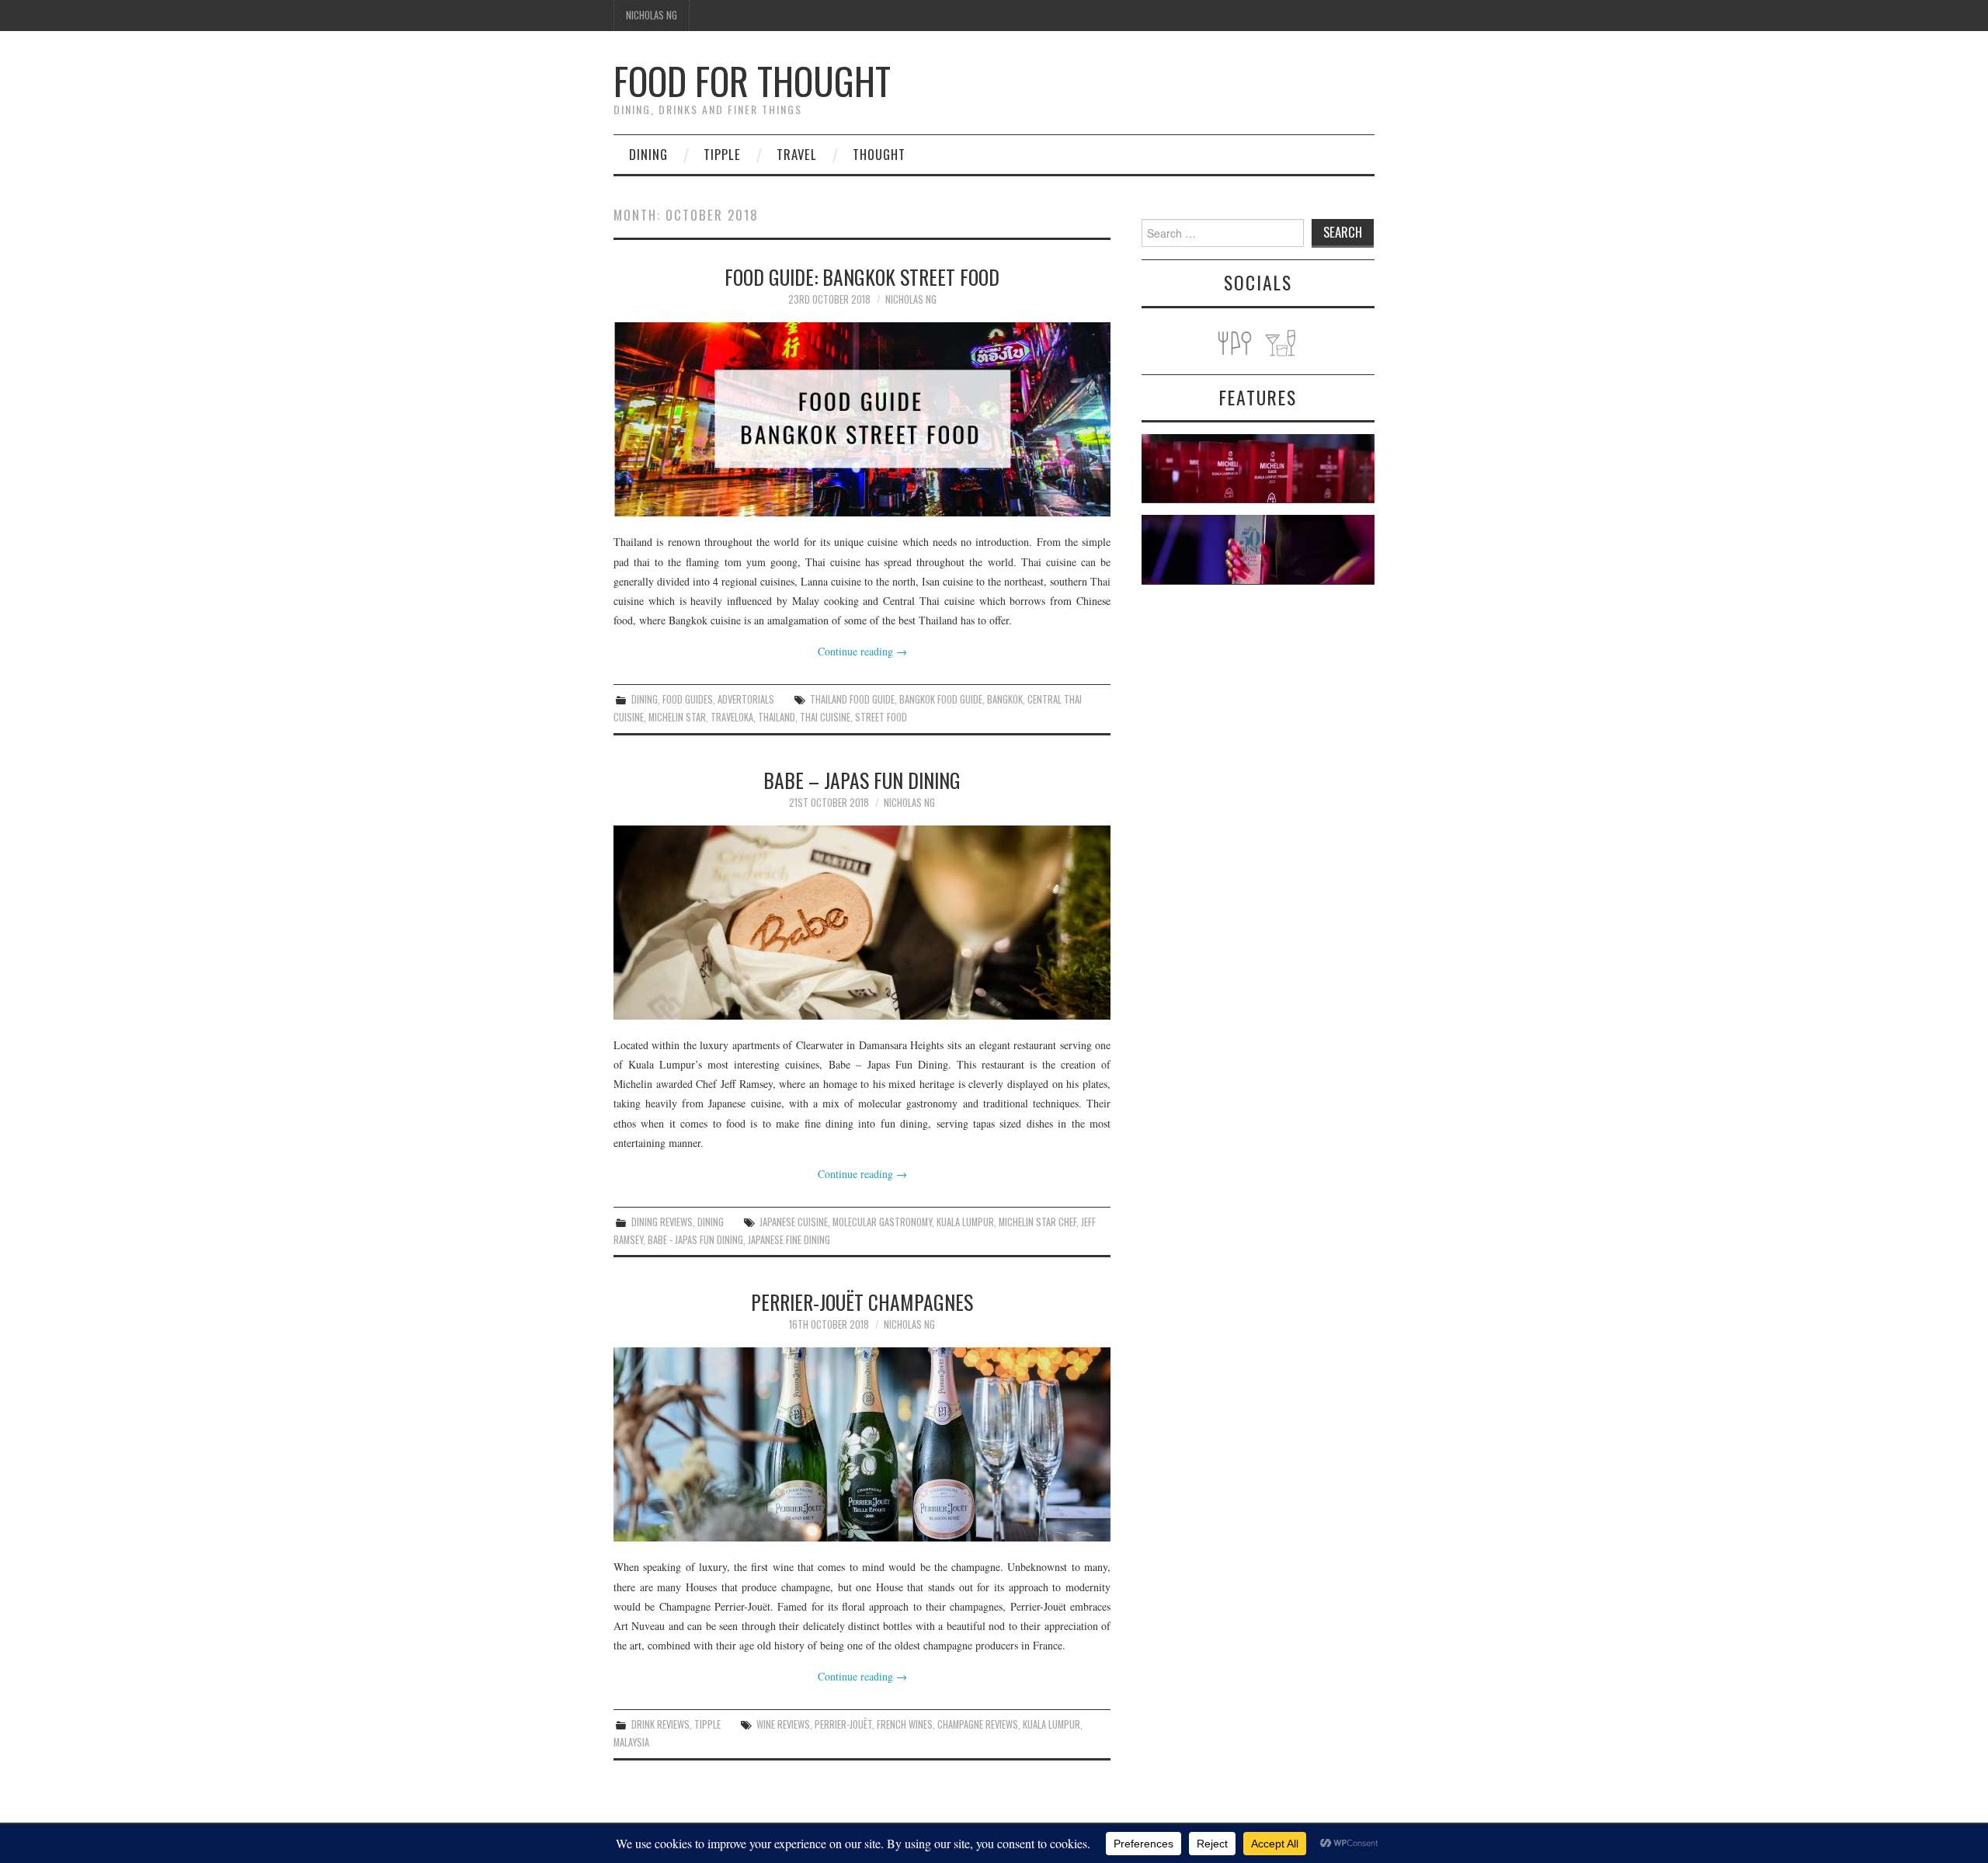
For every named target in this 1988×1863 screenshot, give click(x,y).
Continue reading (862, 651)
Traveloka (732, 717)
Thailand (777, 717)
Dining (648, 154)
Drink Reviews (660, 1724)
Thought (879, 154)
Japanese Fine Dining (789, 1240)
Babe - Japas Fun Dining (695, 1240)
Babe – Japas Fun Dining (862, 780)
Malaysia (631, 1742)
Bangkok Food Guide (941, 699)
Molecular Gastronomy (882, 1222)
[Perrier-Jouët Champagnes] (862, 1444)
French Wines (905, 1724)
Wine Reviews (783, 1724)
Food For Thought (752, 80)
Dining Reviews (662, 1222)
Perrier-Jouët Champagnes (862, 1302)
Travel (797, 154)
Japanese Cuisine (794, 1222)
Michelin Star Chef (1037, 1222)
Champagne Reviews (978, 1724)
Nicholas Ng (652, 15)
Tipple (722, 154)
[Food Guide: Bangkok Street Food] (862, 419)
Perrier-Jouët (843, 1724)
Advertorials (746, 699)
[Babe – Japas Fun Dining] (862, 923)
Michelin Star (677, 717)
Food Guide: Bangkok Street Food (862, 276)
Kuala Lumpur (965, 1222)
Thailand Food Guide (852, 699)
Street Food (881, 717)
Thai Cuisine (825, 717)
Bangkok (1005, 699)
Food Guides (688, 699)
